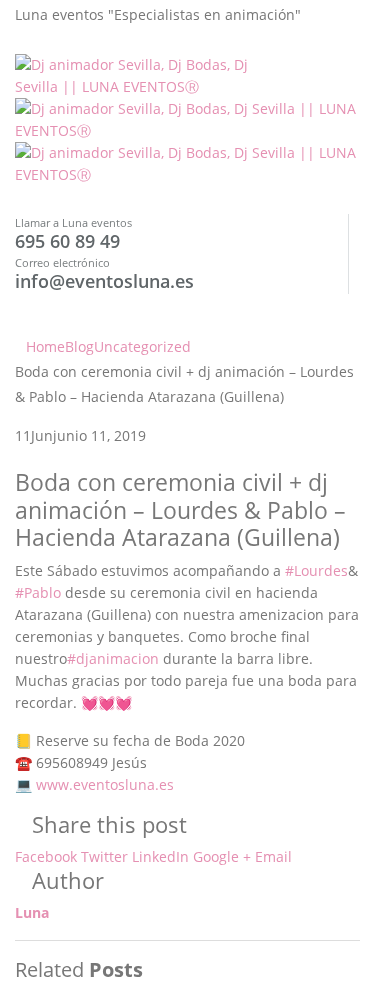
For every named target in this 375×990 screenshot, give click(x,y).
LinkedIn (160, 856)
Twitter (104, 856)
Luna (32, 912)
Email (273, 856)
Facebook (46, 856)
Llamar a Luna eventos (73, 222)
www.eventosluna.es (105, 784)
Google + (222, 856)
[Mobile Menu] (20, 304)
